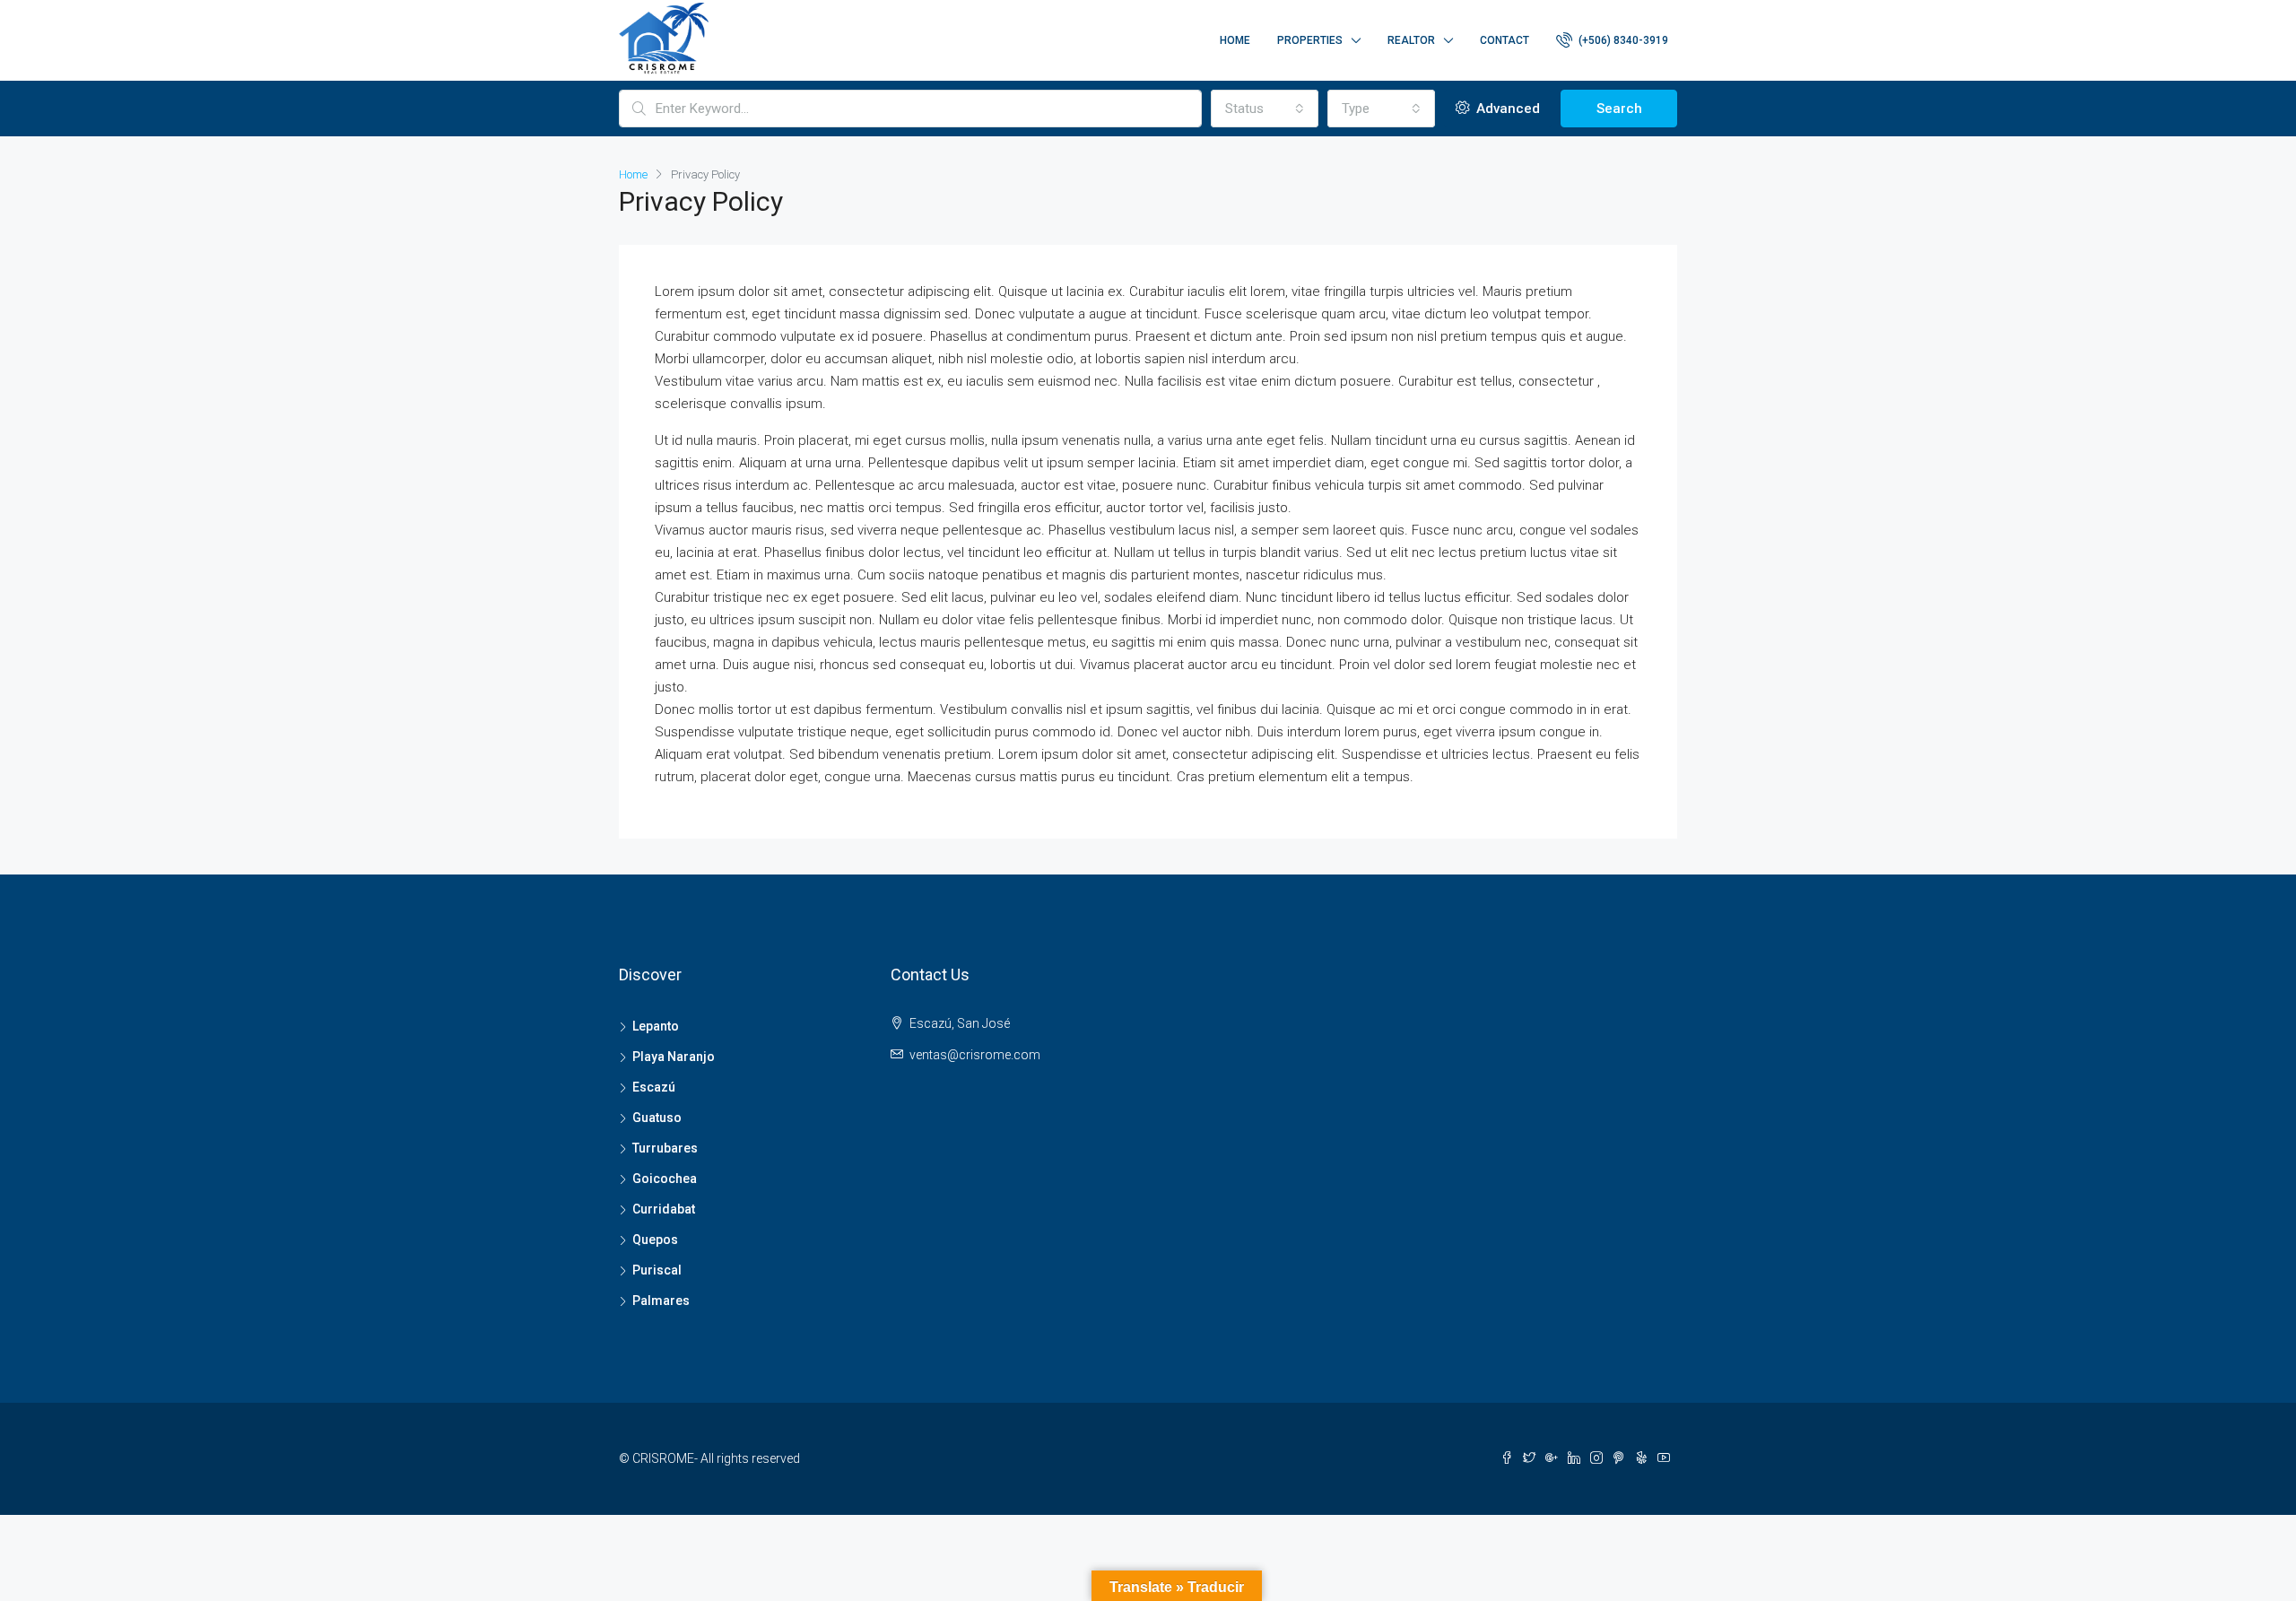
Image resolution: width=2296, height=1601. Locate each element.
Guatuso (657, 1118)
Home (1235, 40)
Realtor (1411, 40)
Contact (1505, 40)
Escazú (654, 1087)
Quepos (655, 1240)
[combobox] (1265, 109)
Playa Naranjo (674, 1057)
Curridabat (664, 1209)
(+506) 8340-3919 (1622, 40)
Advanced (1506, 109)
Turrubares (665, 1148)
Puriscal (657, 1270)
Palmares (661, 1301)
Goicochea (665, 1179)
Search (1619, 109)
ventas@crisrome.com (975, 1055)
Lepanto (656, 1026)
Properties (1310, 40)
